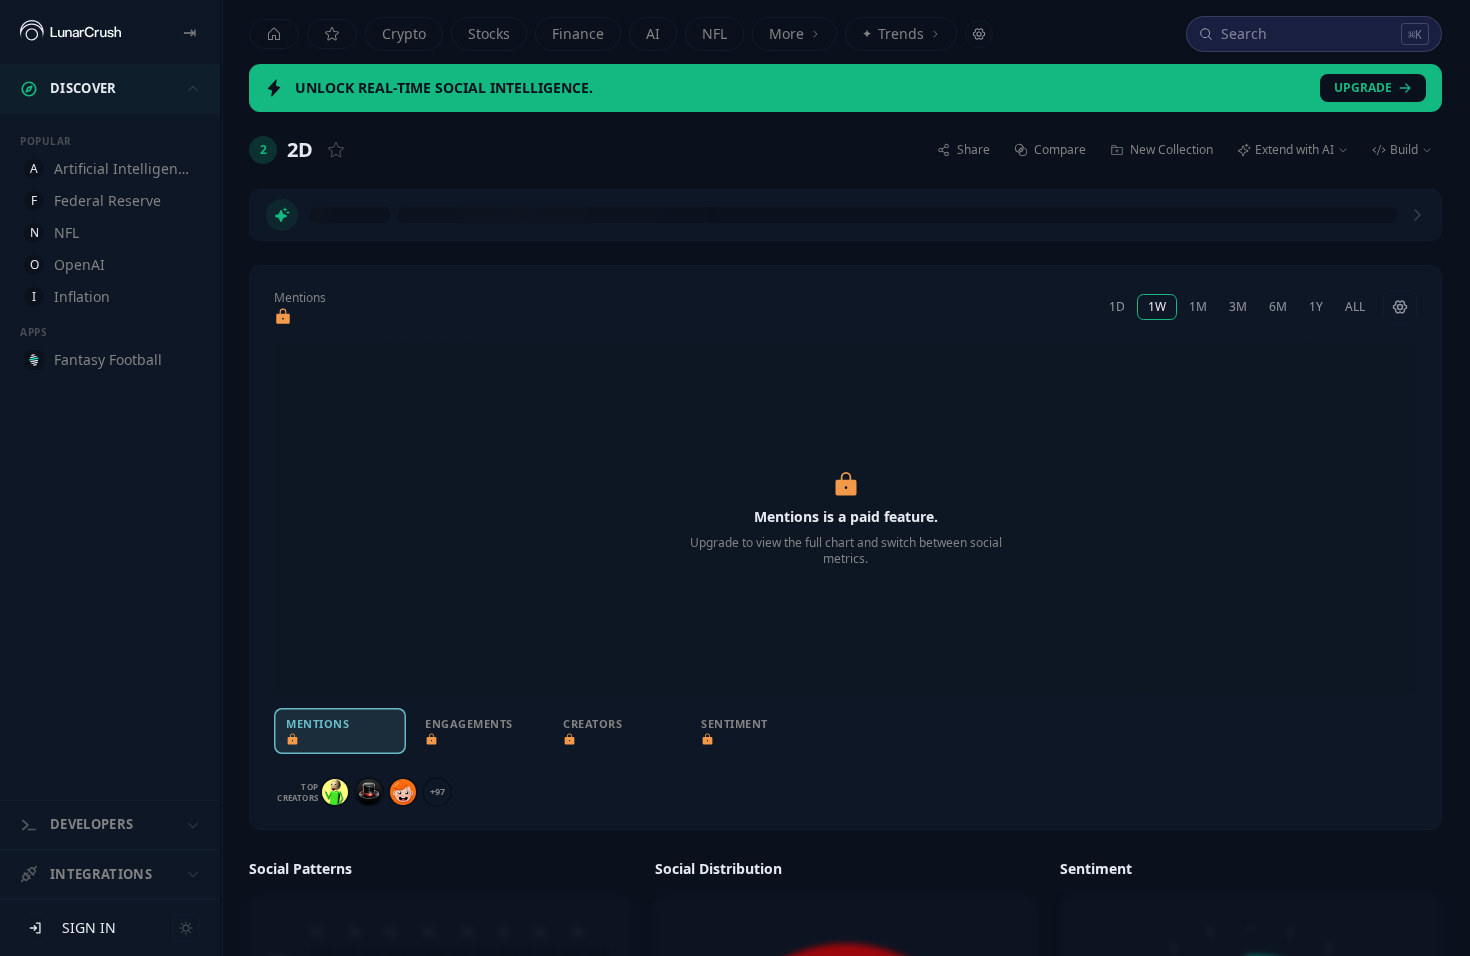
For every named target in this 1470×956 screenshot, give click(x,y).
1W (1157, 306)
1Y (1316, 306)
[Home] (274, 34)
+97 (437, 791)
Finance (578, 33)
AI (653, 33)
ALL (1355, 306)
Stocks (489, 33)
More (786, 33)
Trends (893, 33)
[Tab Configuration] (979, 34)
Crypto (404, 33)
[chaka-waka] (403, 792)
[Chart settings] (1400, 307)
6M (1278, 306)
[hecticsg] (369, 792)
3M (1238, 306)
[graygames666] (335, 792)
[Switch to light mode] (186, 928)
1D (1117, 306)
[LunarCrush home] (70, 32)
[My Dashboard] (332, 34)
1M (1198, 306)
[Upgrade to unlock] (283, 317)
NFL (714, 33)
